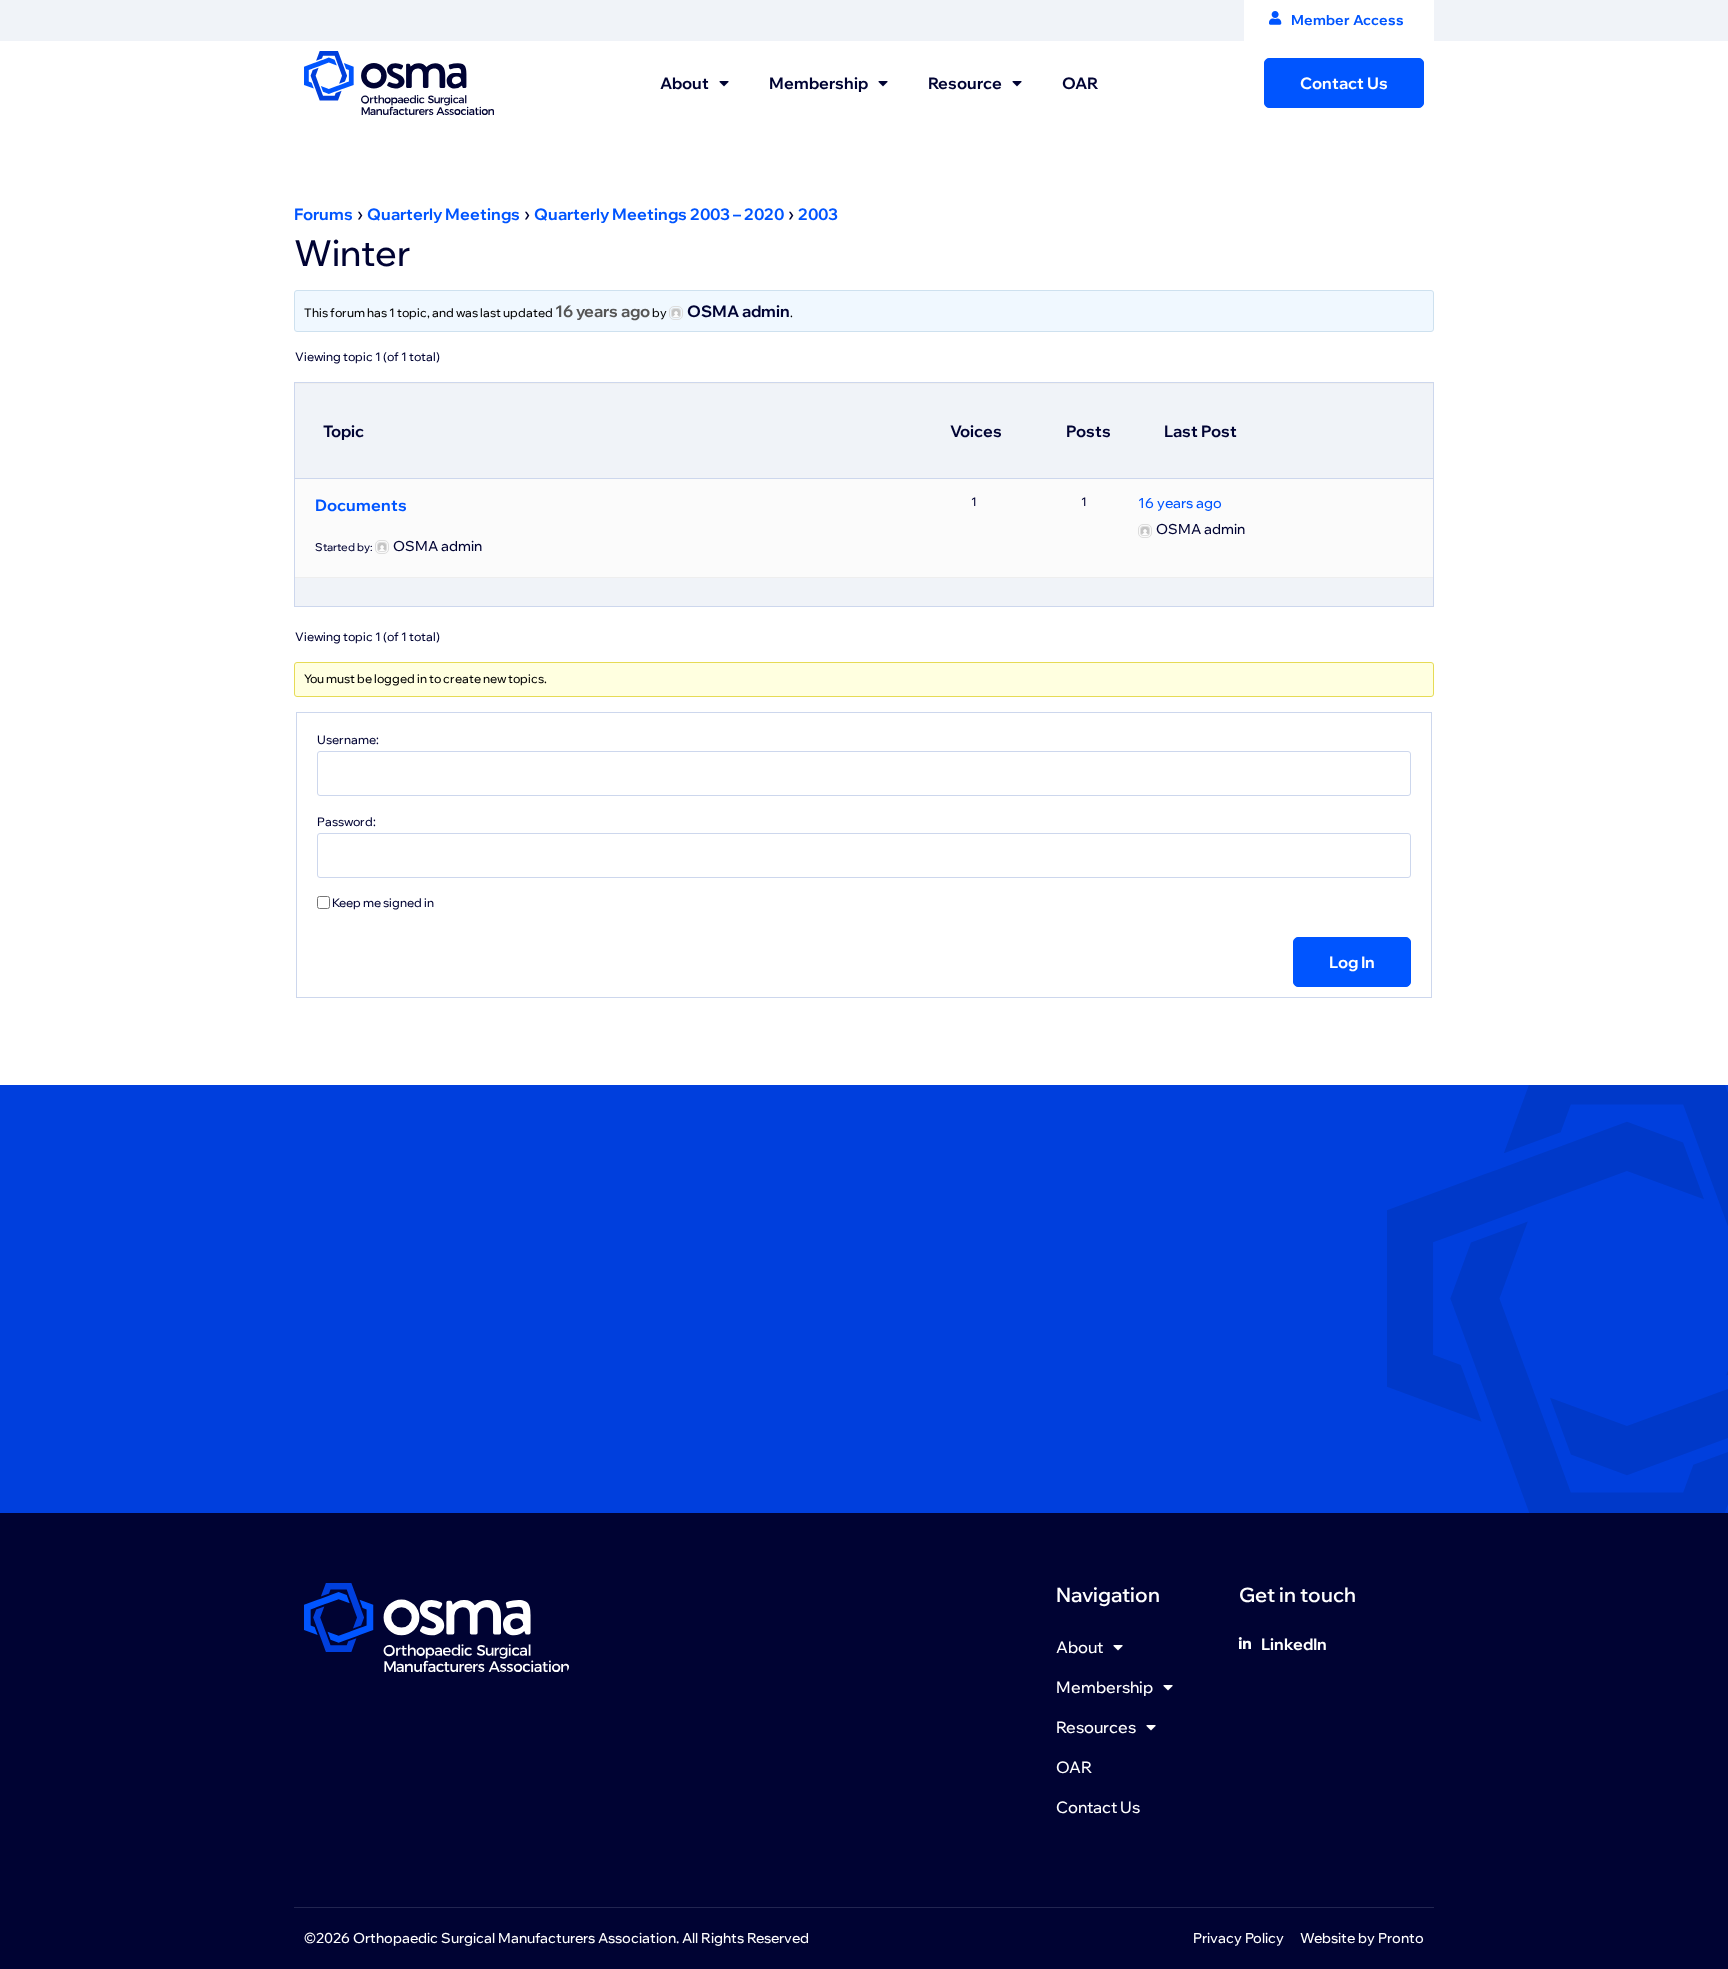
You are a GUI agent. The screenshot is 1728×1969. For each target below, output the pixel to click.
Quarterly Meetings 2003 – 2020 (659, 214)
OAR (1080, 83)
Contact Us (1098, 1807)
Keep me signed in (383, 903)
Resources (1096, 1727)
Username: (348, 740)
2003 (818, 214)
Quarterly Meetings (443, 214)
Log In (1352, 962)
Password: (346, 822)
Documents (361, 505)
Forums (323, 214)
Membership (818, 83)
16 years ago (602, 311)
